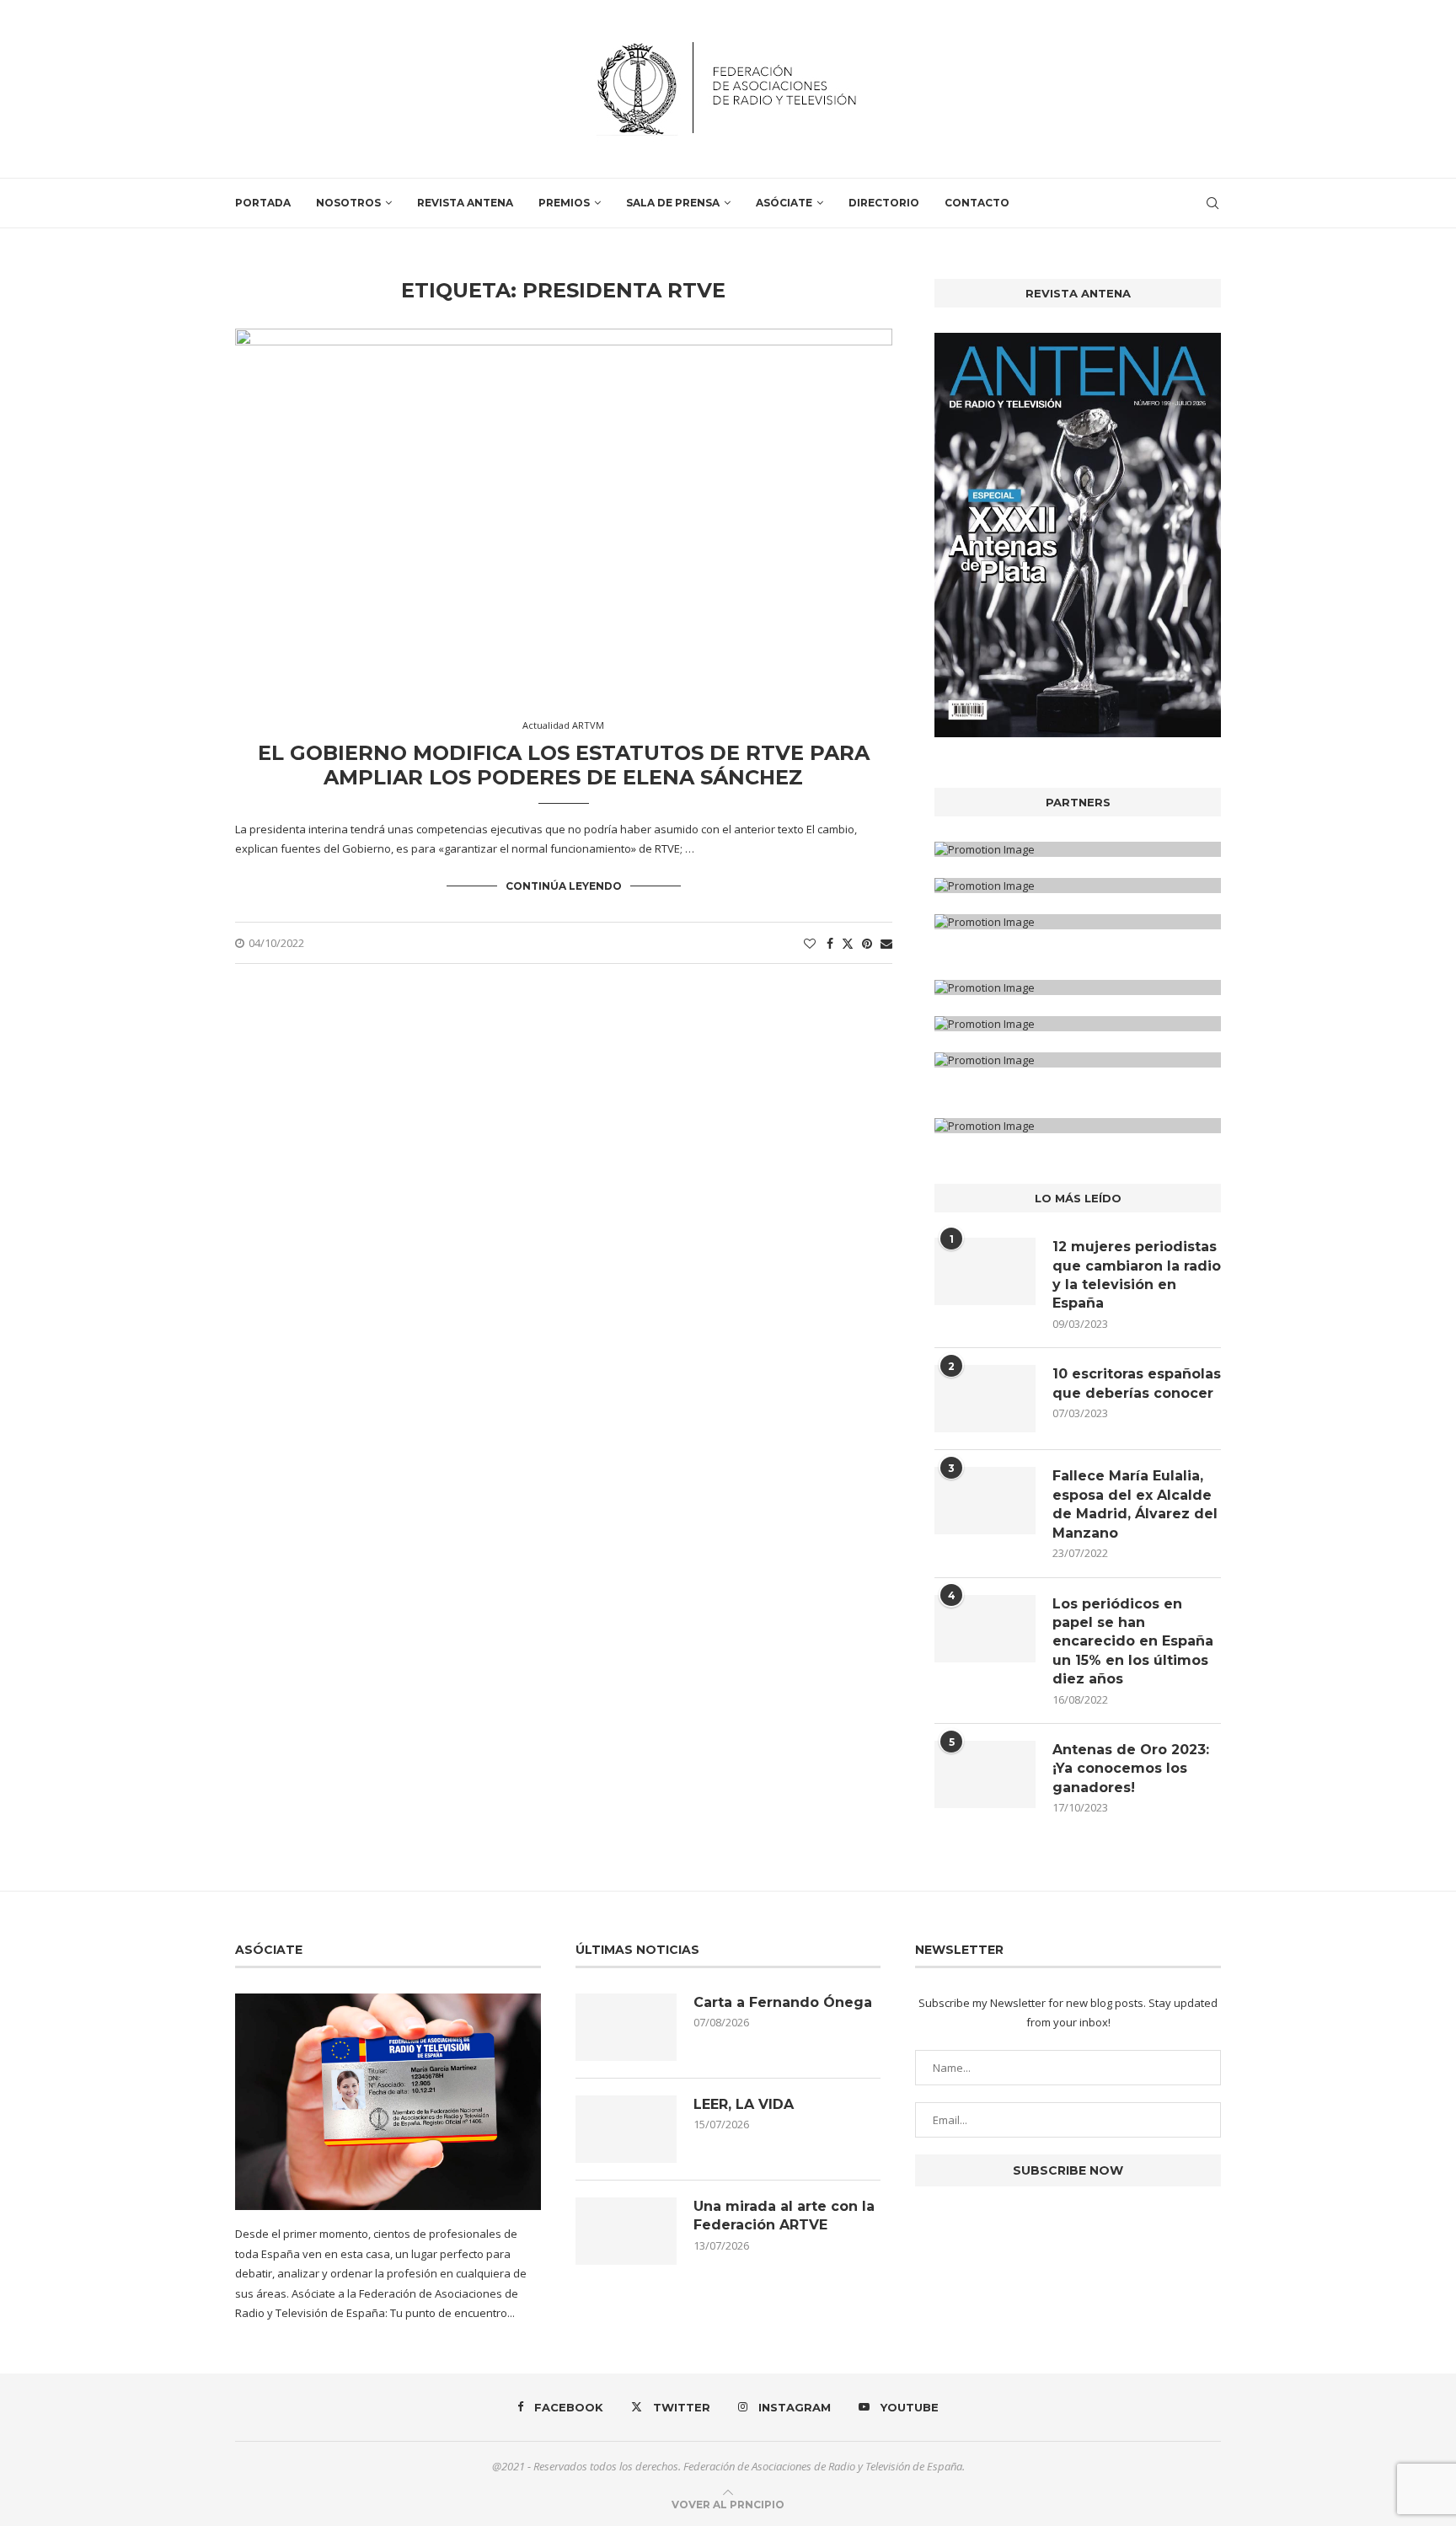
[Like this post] (810, 943)
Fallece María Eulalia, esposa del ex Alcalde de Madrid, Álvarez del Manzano (1135, 1504)
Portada (263, 203)
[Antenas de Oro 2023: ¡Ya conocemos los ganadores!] (985, 1774)
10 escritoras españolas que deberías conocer (1137, 1383)
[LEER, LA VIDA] (626, 2129)
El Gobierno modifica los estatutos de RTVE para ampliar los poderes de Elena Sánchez (564, 765)
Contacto (977, 203)
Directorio (884, 203)
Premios (564, 203)
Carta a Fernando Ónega (783, 2002)
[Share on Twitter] (848, 943)
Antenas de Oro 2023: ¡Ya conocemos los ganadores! (1131, 1769)
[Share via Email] (886, 943)
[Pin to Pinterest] (867, 943)
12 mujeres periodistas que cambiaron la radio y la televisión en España (1137, 1275)
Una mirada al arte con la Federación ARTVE (784, 2216)
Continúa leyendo (564, 886)
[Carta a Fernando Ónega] (626, 2027)
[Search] (1212, 203)
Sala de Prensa (673, 203)
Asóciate (784, 203)
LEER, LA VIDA (744, 2104)
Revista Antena (465, 203)
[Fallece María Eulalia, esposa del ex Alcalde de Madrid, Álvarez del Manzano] (985, 1501)
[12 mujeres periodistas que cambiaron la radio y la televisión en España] (985, 1271)
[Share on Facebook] (830, 943)
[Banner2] (1078, 886)
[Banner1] (1078, 849)
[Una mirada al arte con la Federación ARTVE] (626, 2231)
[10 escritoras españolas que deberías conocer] (985, 1399)
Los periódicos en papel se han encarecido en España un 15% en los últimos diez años (1133, 1642)
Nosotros (348, 203)
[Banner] (1078, 922)
